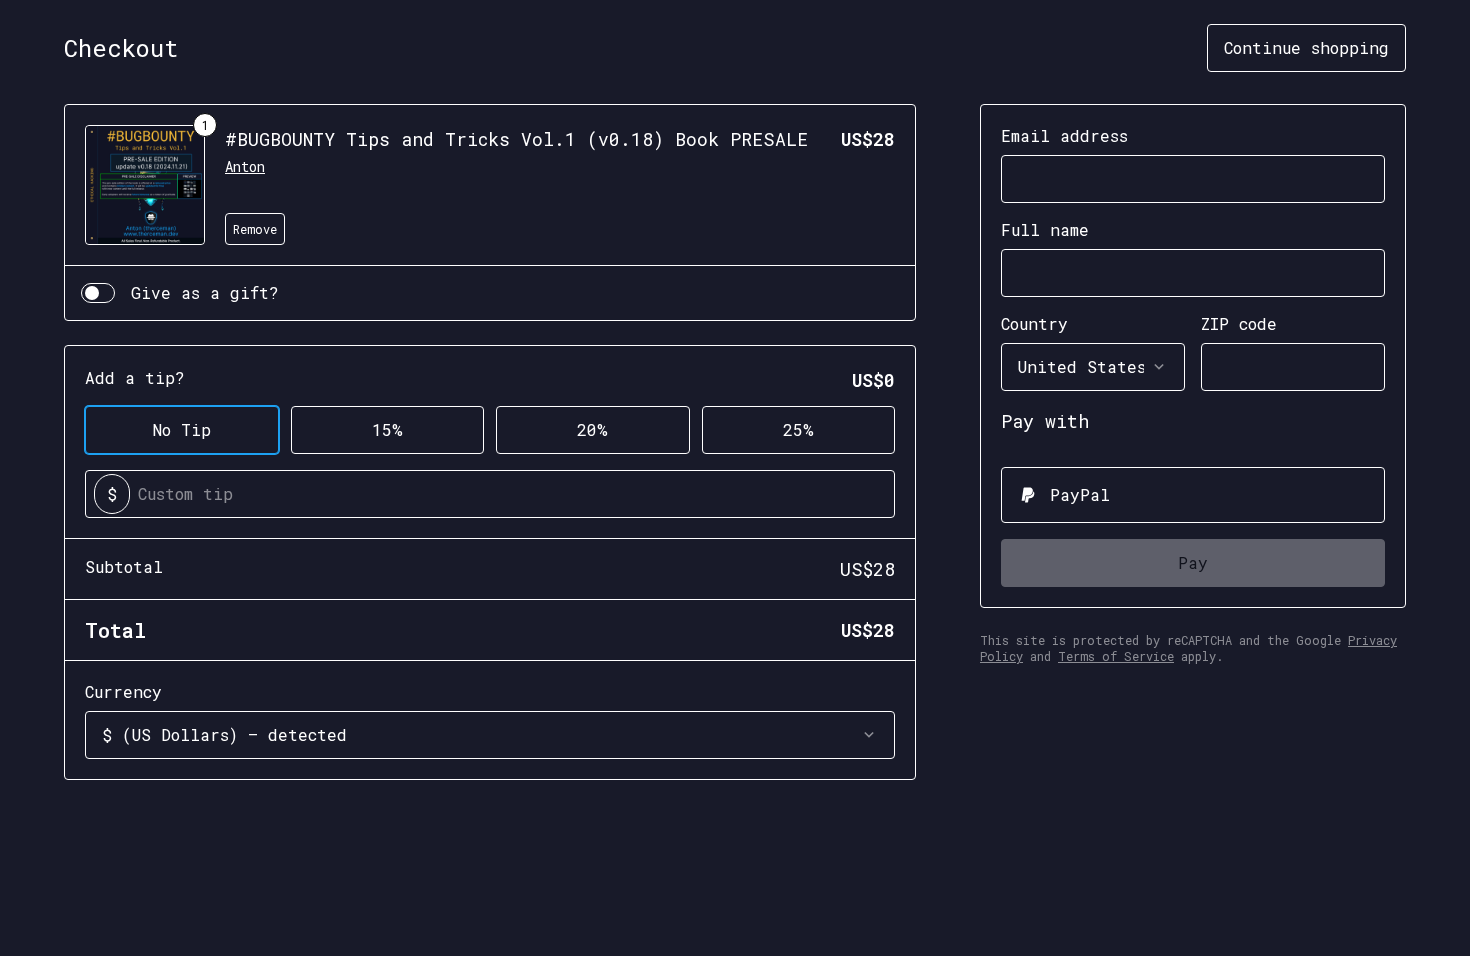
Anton (245, 166)
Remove (255, 229)
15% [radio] (387, 429)
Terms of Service (1116, 656)
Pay (1193, 562)
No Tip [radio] (182, 429)
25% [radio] (798, 429)
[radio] (1193, 495)
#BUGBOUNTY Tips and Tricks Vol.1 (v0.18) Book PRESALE (516, 139)
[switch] (98, 293)
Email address (1064, 135)
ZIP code (1239, 323)
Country (1034, 323)
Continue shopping (1306, 47)
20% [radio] (592, 429)
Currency (123, 691)
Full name (1045, 229)
